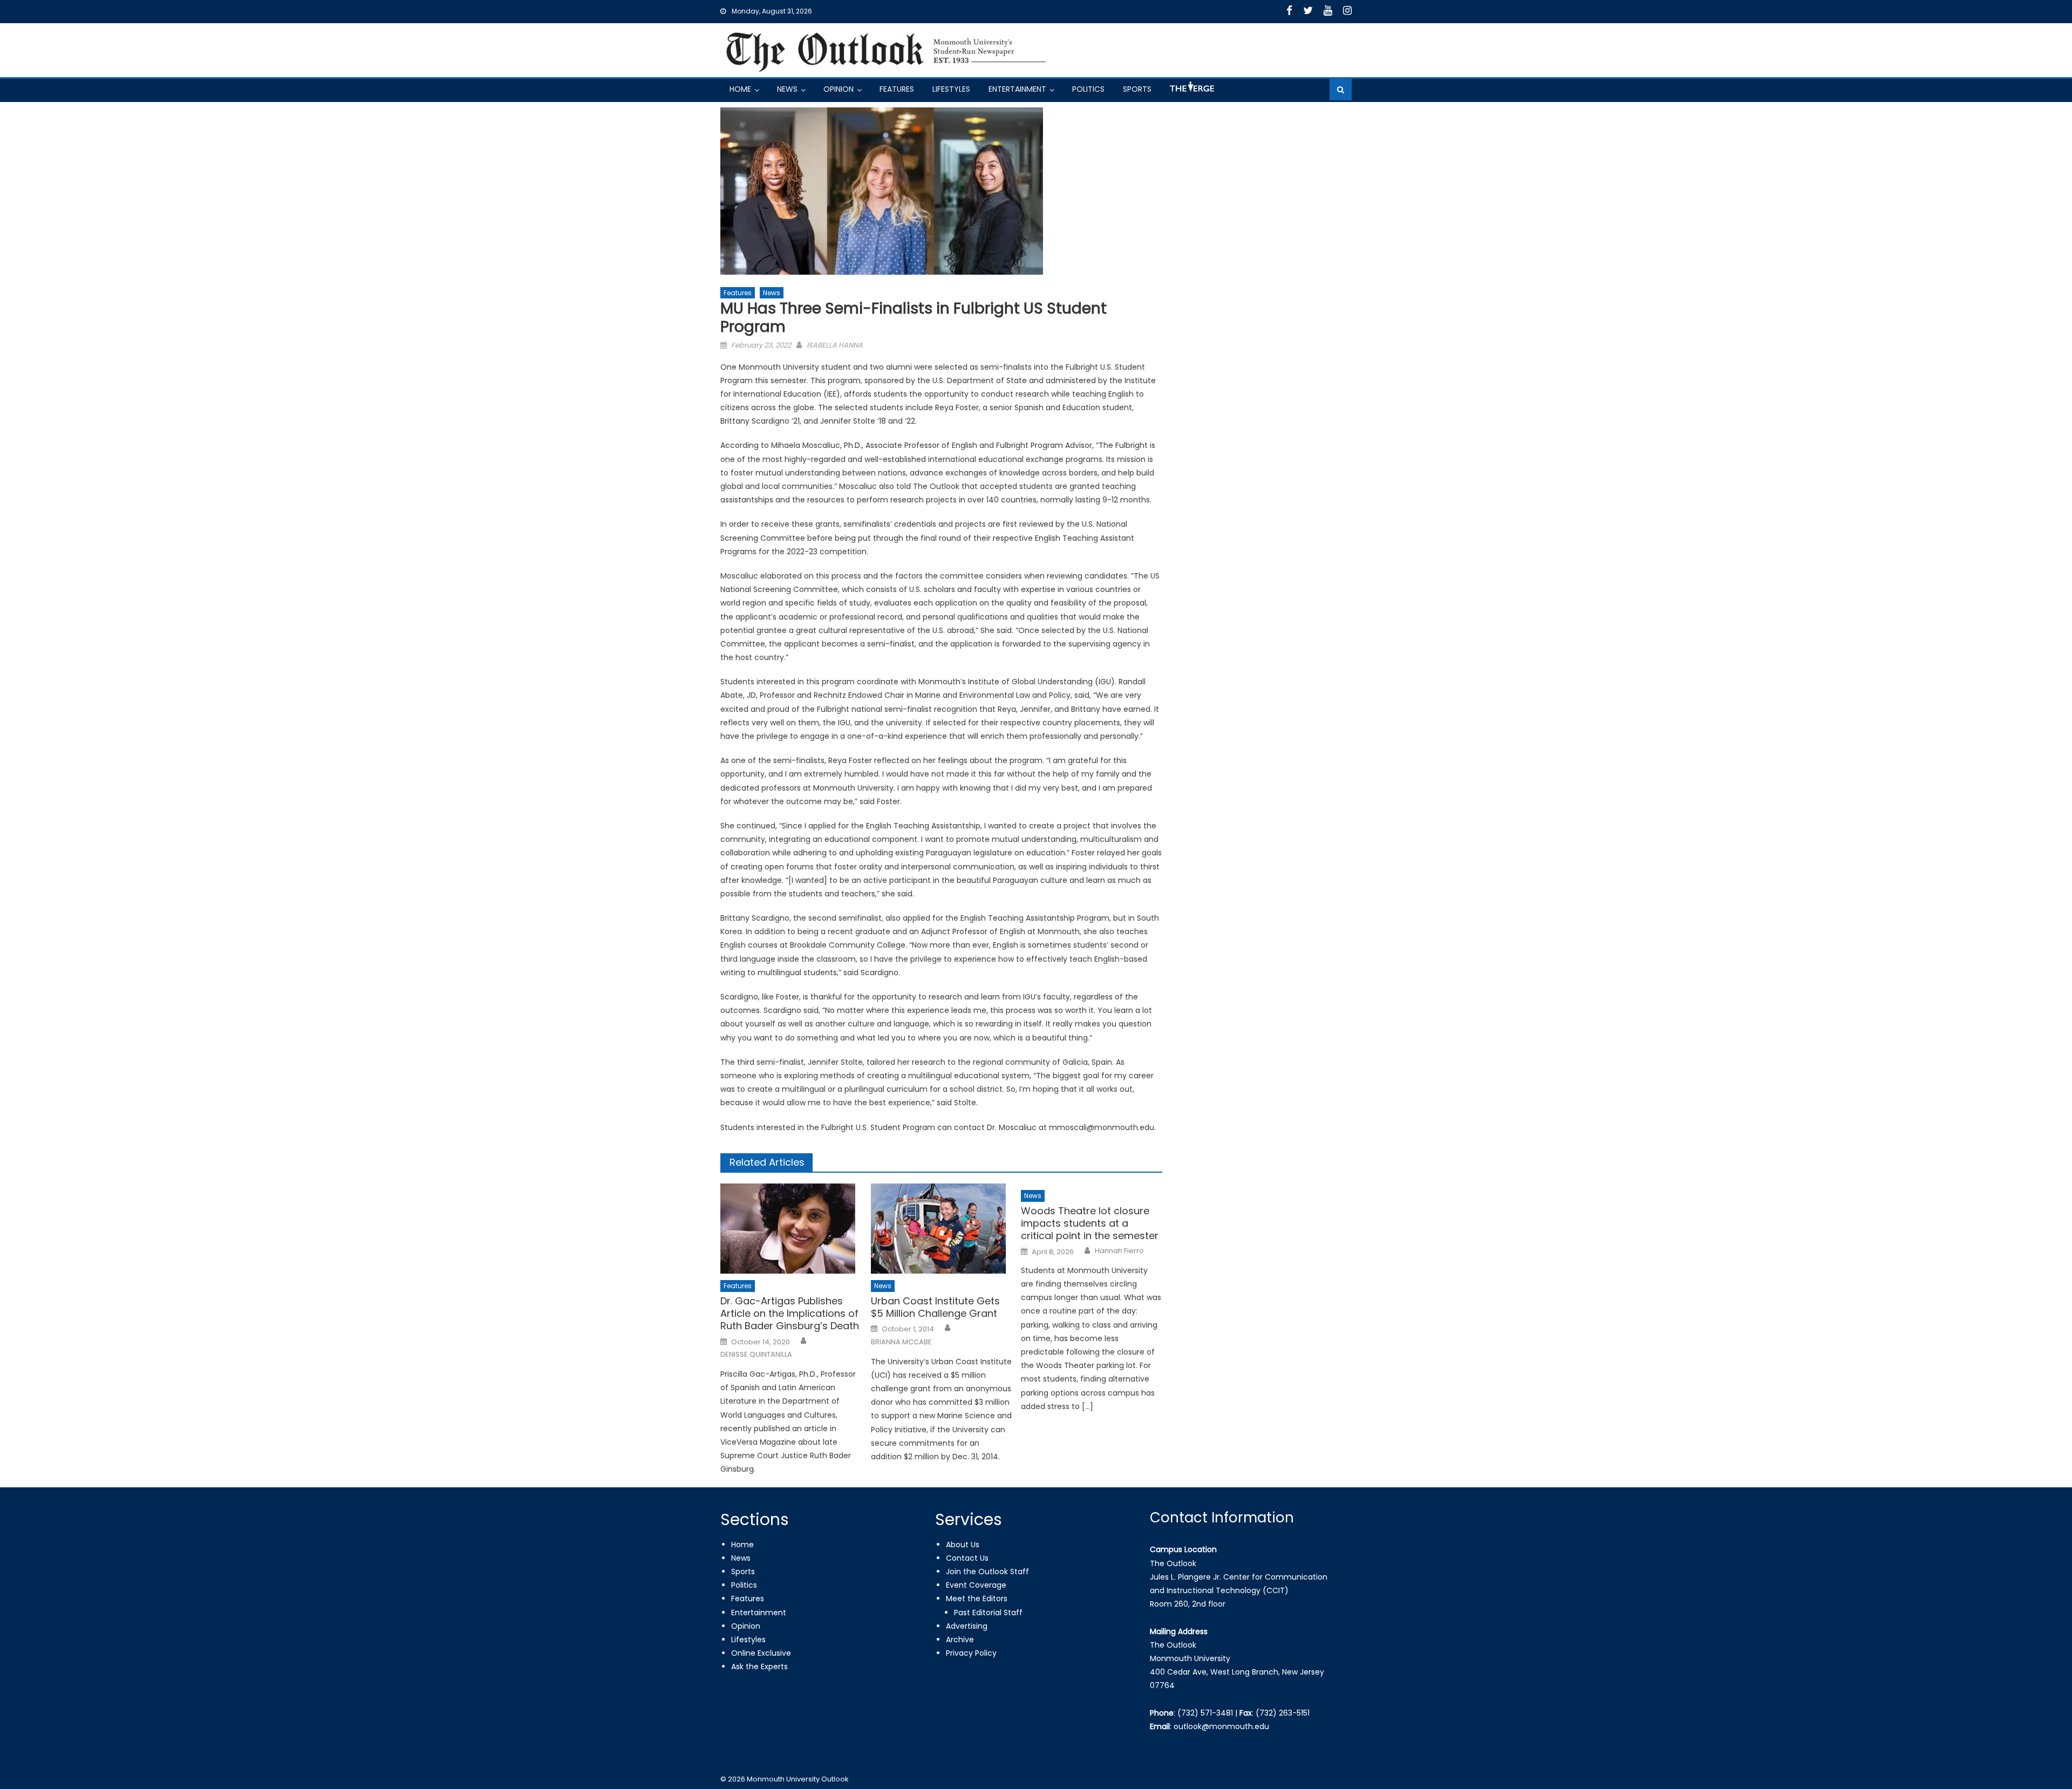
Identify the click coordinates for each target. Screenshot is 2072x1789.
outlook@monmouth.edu (1221, 1726)
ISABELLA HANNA (835, 345)
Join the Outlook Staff (987, 1572)
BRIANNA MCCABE (901, 1342)
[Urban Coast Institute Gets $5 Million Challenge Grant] (942, 1229)
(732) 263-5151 (1283, 1713)
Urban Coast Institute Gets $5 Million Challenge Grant (935, 1307)
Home (740, 89)
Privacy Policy (971, 1653)
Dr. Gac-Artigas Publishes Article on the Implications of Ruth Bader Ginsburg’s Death (790, 1314)
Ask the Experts (759, 1666)
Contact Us (967, 1558)
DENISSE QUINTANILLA (756, 1355)
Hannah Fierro (1119, 1251)
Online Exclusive (761, 1653)
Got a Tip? (1191, 91)
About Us (963, 1545)
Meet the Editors (977, 1598)
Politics (1088, 89)
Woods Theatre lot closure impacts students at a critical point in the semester (1090, 1223)
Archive (960, 1640)
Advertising (967, 1626)
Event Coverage (976, 1585)
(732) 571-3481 (1205, 1713)
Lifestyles (951, 89)
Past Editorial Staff (988, 1613)
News (787, 89)
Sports (1137, 89)
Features (897, 89)
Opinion (839, 89)
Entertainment (1017, 89)
